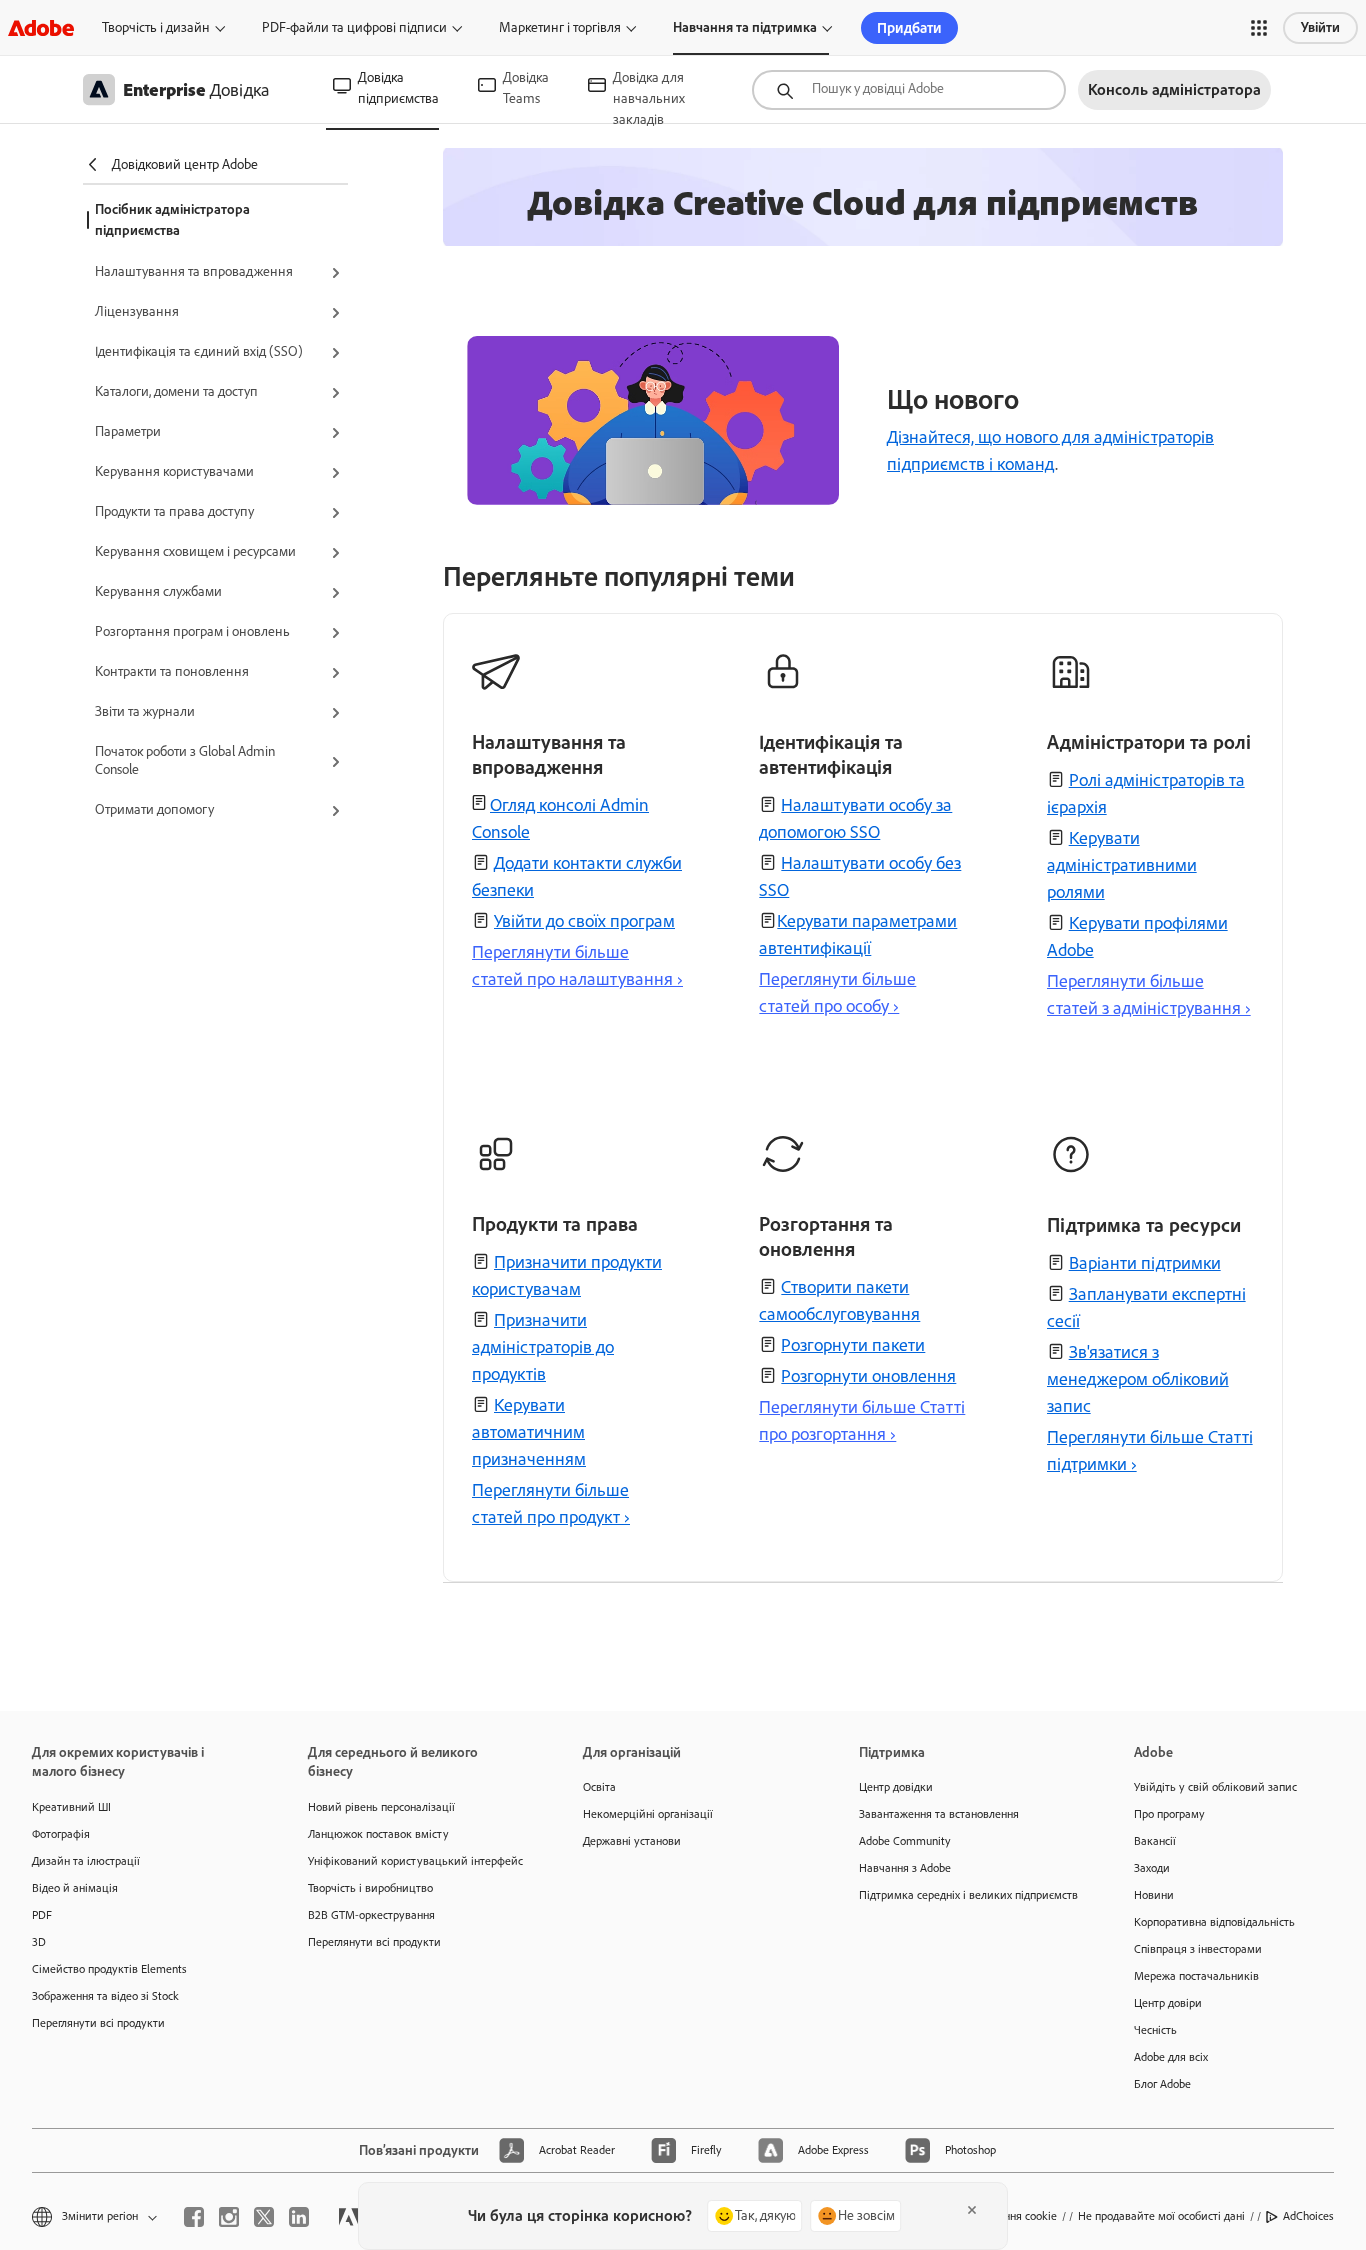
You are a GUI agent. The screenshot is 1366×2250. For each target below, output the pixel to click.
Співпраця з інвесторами (1198, 1949)
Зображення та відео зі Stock (105, 1996)
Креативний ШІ (71, 1807)
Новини (1154, 1895)
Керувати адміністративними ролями (1122, 865)
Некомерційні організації (648, 1814)
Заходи (1152, 1868)
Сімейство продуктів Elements (109, 1969)
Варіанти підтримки (1145, 1263)
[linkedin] (299, 2217)
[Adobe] (41, 27)
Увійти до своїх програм (584, 921)
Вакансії (1155, 1841)
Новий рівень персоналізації (381, 1807)
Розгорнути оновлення (868, 1376)
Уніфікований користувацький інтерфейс (415, 1861)
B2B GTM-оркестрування (371, 1915)
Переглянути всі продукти (98, 2023)
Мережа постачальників (1196, 1976)
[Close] (972, 2210)
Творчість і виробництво (370, 1888)
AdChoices (1308, 2216)
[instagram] (229, 2217)
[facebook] (194, 2217)
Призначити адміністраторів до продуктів (543, 1347)
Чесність (1155, 2030)
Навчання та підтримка (745, 27)
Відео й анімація (75, 1888)
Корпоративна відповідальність (1214, 1922)
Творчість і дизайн (156, 27)
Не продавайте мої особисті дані (1161, 2216)
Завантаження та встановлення (939, 1814)
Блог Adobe (1162, 2084)
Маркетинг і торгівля (560, 27)
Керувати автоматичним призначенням (529, 1432)
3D (39, 1942)
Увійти (1320, 27)
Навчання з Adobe (905, 1868)
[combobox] (909, 90)
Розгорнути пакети (853, 1345)
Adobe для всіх (1171, 2057)
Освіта (599, 1787)
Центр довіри (1168, 2003)
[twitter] (264, 2217)
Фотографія (61, 1834)
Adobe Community (905, 1841)
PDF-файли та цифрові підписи (354, 27)
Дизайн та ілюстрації (86, 1861)
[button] (1259, 28)
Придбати (909, 28)
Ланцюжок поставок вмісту (378, 1834)
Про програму (1169, 1814)
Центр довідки (896, 1787)
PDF (42, 1915)
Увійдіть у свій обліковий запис (1215, 1787)
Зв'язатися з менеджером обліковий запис (1138, 1379)
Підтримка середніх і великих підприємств (967, 1895)
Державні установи (632, 1841)
